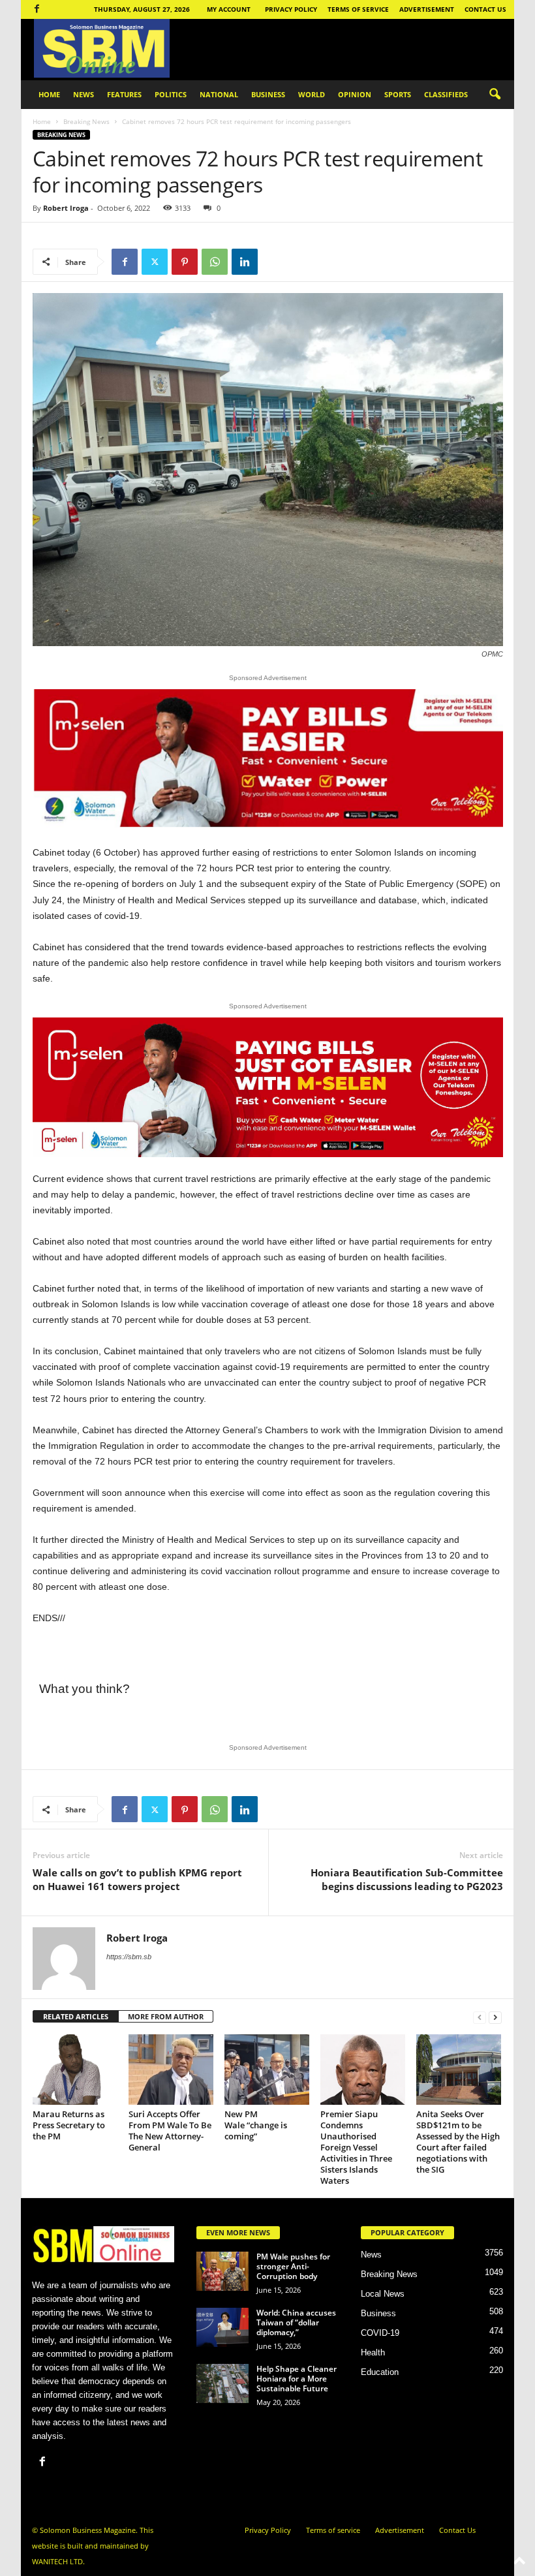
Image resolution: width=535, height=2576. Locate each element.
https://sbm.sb (129, 1957)
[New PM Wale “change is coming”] (267, 2070)
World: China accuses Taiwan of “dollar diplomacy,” (296, 2322)
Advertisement (427, 9)
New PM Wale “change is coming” (256, 2125)
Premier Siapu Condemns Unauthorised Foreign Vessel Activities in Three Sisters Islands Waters (356, 2147)
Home (49, 94)
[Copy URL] (275, 262)
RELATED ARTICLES (76, 2016)
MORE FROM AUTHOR (166, 2016)
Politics (171, 94)
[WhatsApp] (215, 262)
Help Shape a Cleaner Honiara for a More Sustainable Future (297, 2379)
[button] (495, 95)
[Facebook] (37, 9)
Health (373, 2352)
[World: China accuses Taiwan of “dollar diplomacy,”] (222, 2327)
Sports (398, 94)
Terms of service (358, 9)
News (84, 94)
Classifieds (446, 94)
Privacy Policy (291, 9)
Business (268, 94)
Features (124, 94)
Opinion (355, 94)
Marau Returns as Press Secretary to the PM (69, 2125)
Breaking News (86, 121)
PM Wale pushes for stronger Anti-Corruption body (293, 2266)
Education (380, 2372)
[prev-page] (480, 2017)
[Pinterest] (185, 262)
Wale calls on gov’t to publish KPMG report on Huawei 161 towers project (137, 1879)
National (219, 94)
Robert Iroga (66, 208)
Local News (383, 2294)
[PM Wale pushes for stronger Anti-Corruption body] (222, 2271)
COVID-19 (380, 2333)
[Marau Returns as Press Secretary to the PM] (75, 2070)
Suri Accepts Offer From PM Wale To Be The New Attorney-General (170, 2131)
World (312, 94)
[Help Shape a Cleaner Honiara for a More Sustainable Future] (222, 2383)
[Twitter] (155, 262)
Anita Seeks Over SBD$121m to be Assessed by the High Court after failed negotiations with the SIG (458, 2142)
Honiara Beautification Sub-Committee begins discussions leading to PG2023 (407, 1879)
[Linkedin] (245, 262)
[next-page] (495, 2017)
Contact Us (485, 9)
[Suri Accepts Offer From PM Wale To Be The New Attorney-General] (171, 2070)
